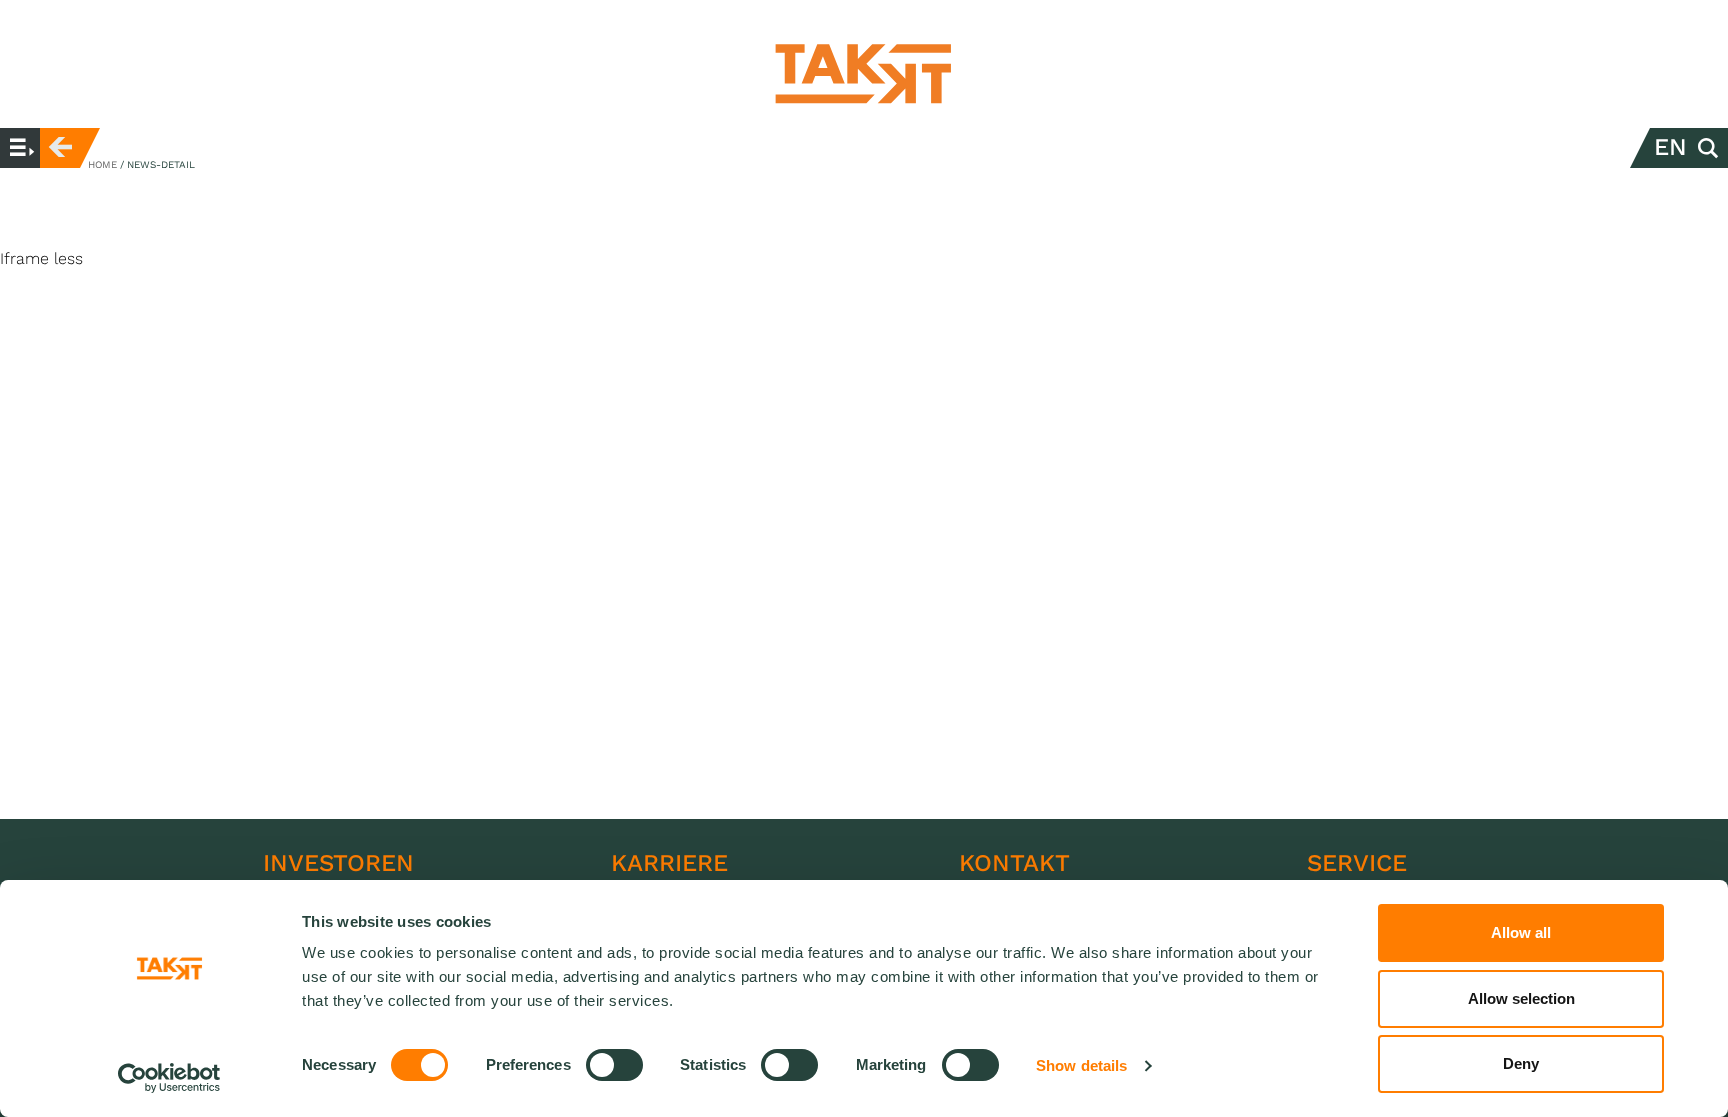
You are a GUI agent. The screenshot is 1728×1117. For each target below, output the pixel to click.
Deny (1521, 1063)
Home (102, 164)
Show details (1081, 1065)
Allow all (1521, 932)
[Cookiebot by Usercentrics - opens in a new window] (169, 1078)
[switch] (614, 1065)
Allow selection (1521, 998)
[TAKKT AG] (864, 73)
